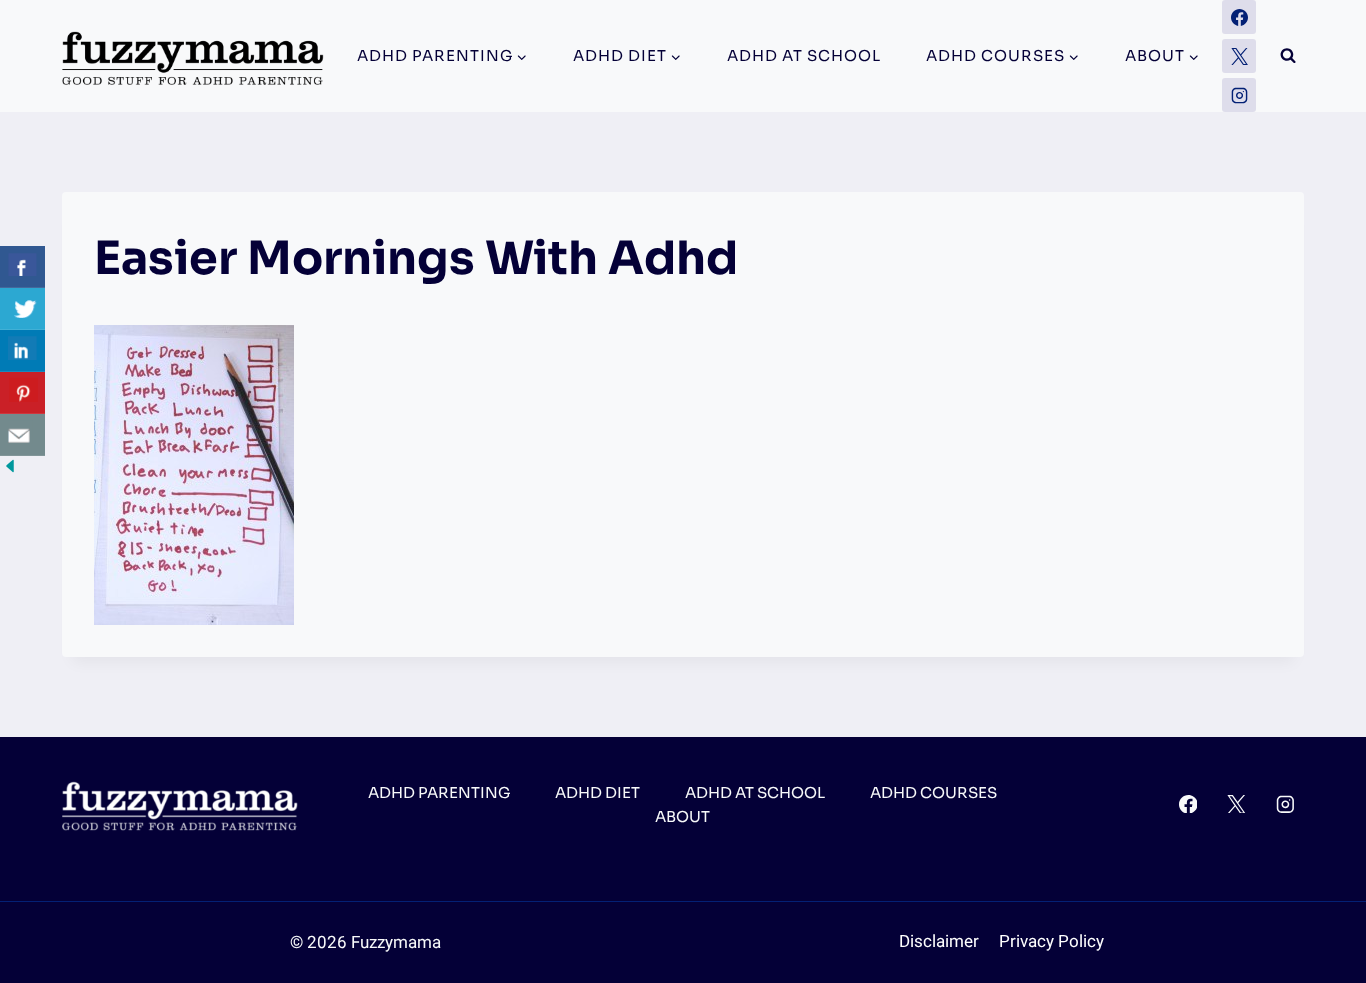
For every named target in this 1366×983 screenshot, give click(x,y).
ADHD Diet (597, 792)
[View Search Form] (1288, 56)
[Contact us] (22, 435)
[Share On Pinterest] (22, 393)
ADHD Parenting (439, 792)
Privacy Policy (1051, 941)
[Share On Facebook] (22, 267)
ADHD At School (804, 55)
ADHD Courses (933, 792)
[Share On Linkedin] (22, 351)
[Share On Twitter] (22, 309)
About (682, 816)
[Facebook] (1239, 17)
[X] (1239, 56)
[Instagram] (1239, 95)
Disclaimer (939, 941)
